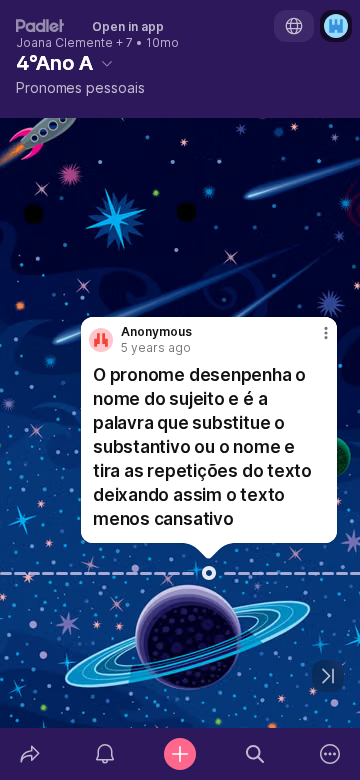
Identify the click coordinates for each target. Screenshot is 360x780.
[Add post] (179, 754)
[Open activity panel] (104, 754)
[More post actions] (313, 341)
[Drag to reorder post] (209, 573)
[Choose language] (294, 26)
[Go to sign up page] (336, 26)
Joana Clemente (64, 43)
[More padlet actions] (330, 754)
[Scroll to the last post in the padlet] (328, 676)
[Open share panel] (29, 754)
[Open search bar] (255, 754)
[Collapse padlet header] (107, 63)
